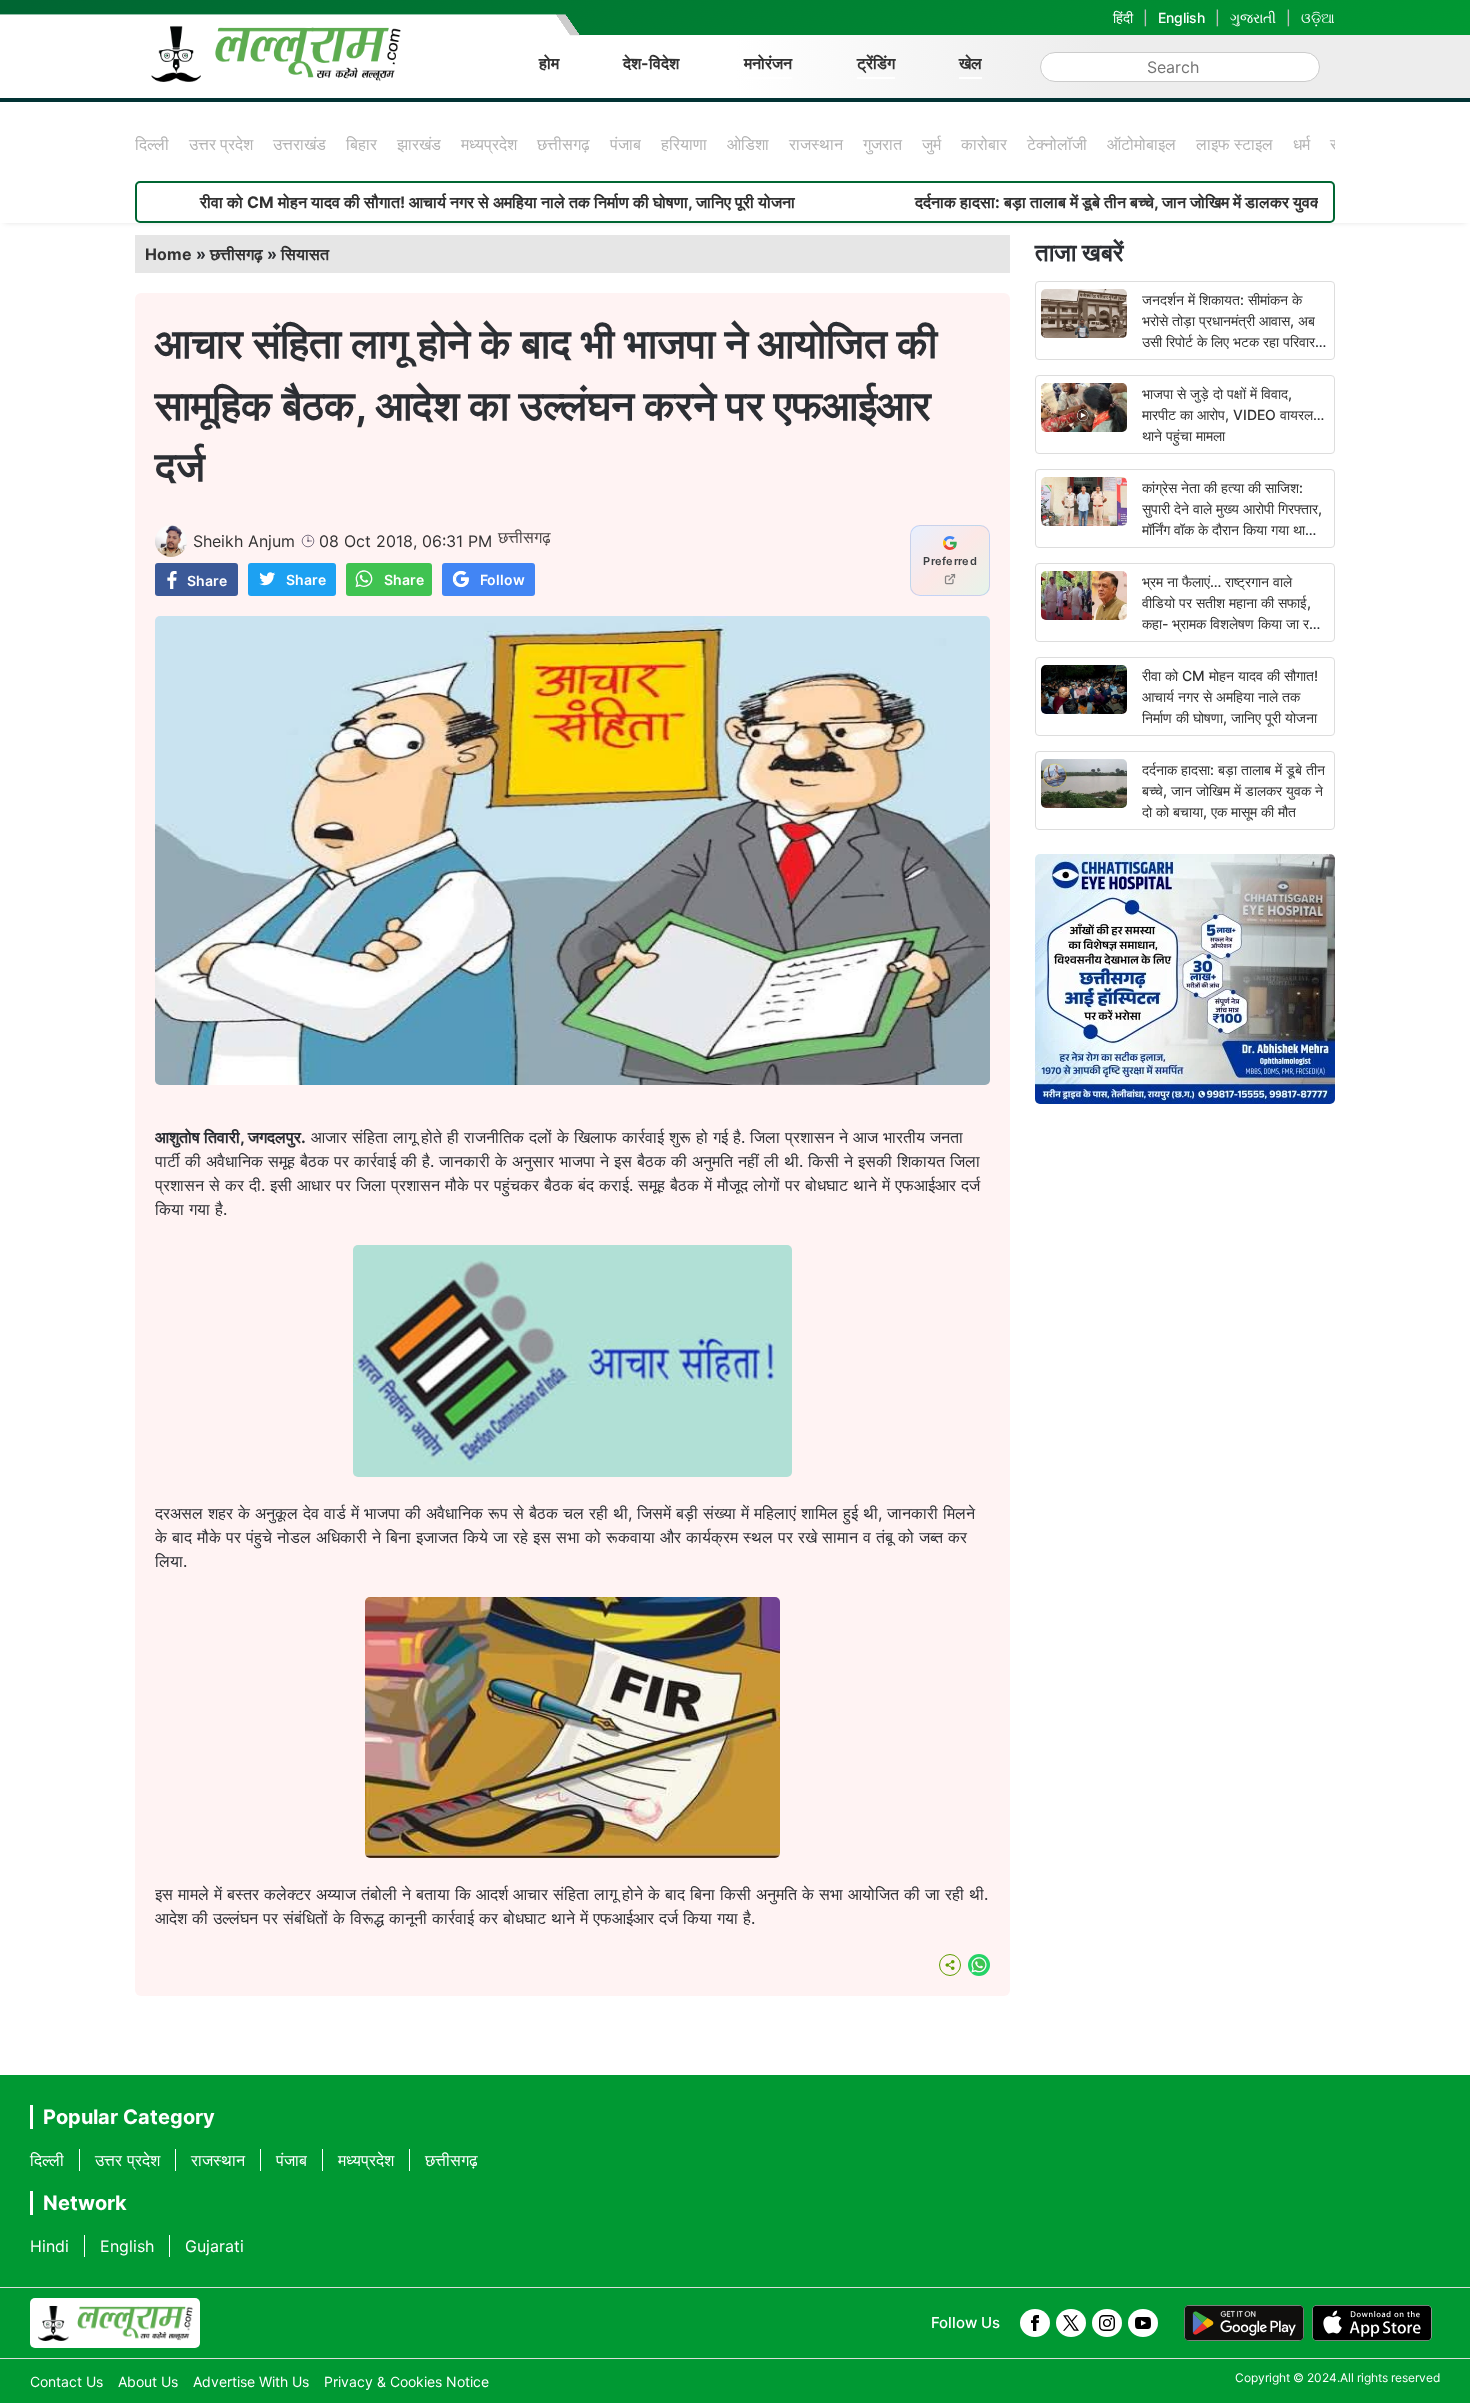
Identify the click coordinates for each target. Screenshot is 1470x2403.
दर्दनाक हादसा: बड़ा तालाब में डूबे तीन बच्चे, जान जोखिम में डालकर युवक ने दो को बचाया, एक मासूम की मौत (1233, 790)
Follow (502, 579)
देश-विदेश (651, 63)
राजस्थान (816, 144)
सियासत (305, 254)
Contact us (66, 2381)
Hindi (49, 2246)
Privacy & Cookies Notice (406, 2381)
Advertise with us (251, 2381)
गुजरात (882, 144)
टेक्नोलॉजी (1057, 144)
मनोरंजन (768, 63)
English (1181, 17)
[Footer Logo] (115, 2323)
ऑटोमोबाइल (1141, 144)
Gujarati (214, 2246)
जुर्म (931, 144)
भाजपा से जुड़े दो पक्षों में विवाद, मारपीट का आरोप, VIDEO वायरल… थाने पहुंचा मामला (1233, 414)
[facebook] (1035, 2323)
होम (549, 63)
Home (168, 254)
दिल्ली (152, 144)
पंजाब (625, 144)
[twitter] (1071, 2323)
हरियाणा (684, 144)
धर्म (1301, 144)
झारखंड (419, 144)
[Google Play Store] (1244, 2323)
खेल (970, 63)
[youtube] (1143, 2323)
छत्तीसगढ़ (563, 144)
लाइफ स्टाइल (1234, 144)
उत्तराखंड (299, 144)
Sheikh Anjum (244, 541)
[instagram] (1107, 2323)
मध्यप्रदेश (489, 144)
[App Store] (1372, 2323)
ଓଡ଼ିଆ (1318, 17)
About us (148, 2381)
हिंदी (1123, 17)
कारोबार (984, 144)
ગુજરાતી (1253, 17)
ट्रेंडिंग (876, 63)
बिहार (361, 144)
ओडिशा (748, 144)
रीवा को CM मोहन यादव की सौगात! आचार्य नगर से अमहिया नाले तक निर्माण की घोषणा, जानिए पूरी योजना (410, 202)
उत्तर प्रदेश (221, 144)
